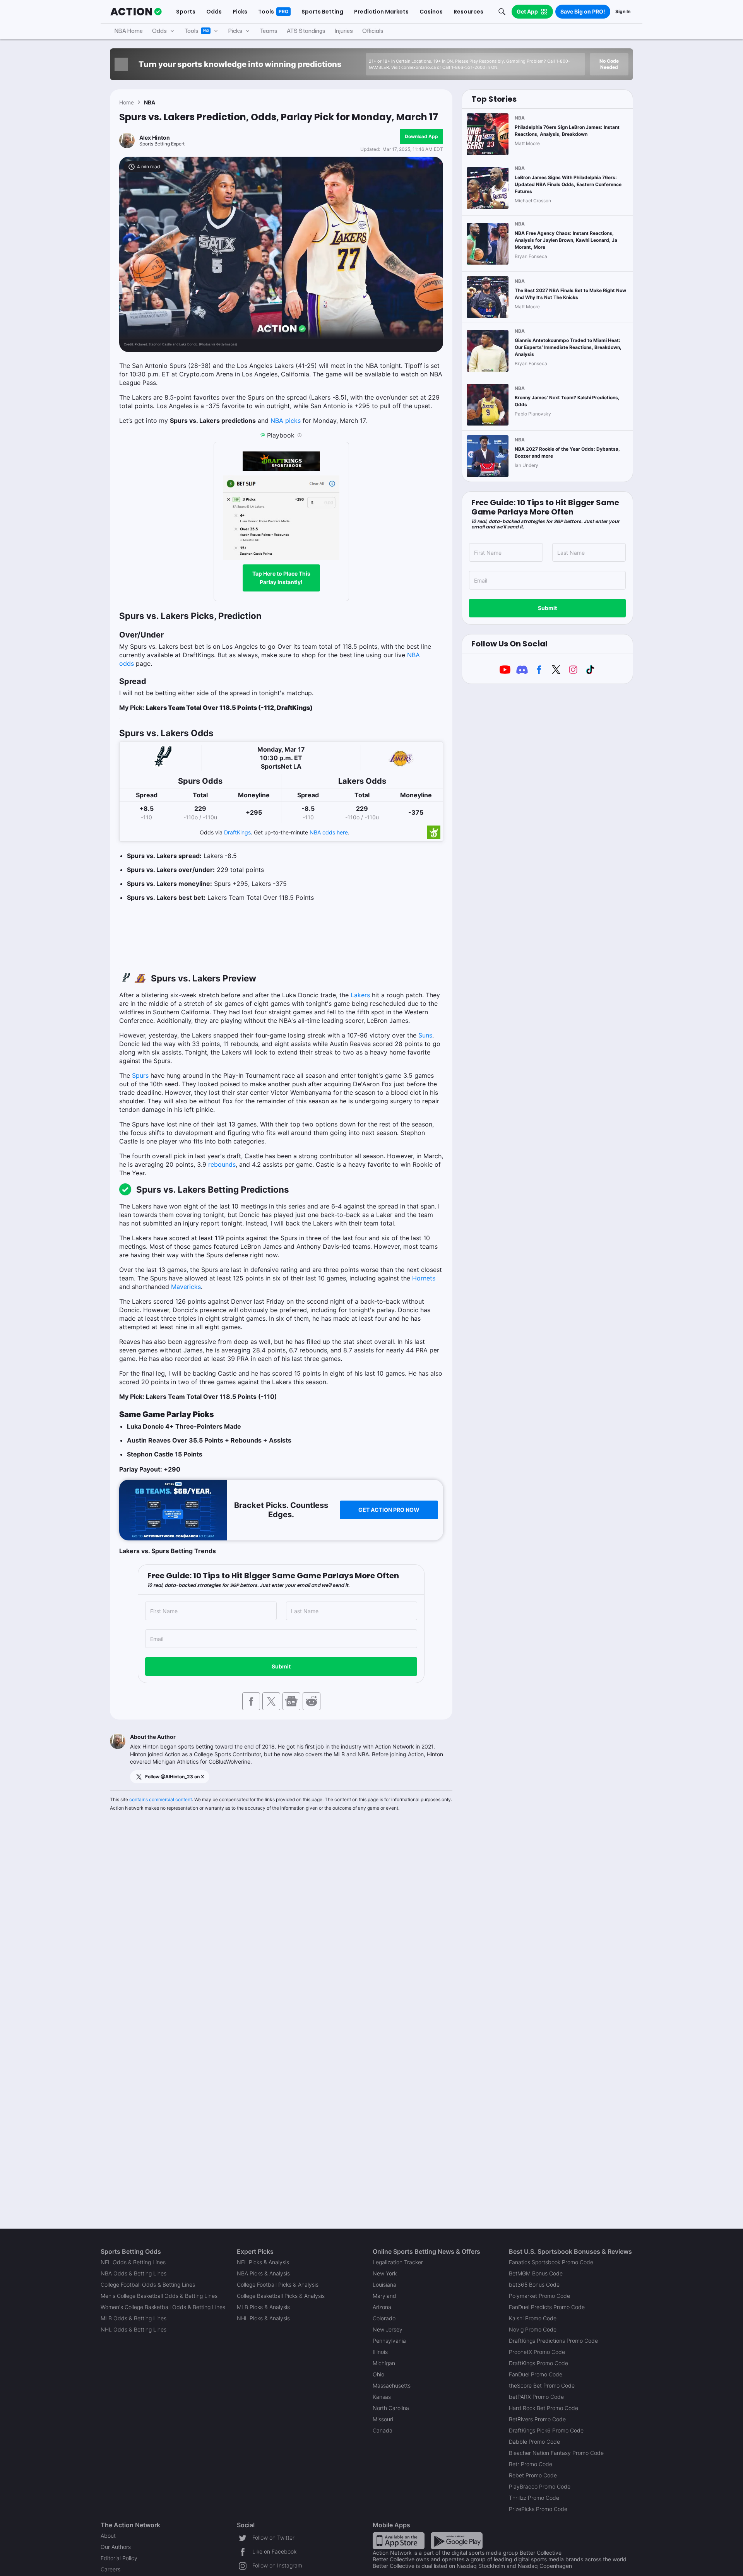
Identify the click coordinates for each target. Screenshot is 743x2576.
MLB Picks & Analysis (263, 2307)
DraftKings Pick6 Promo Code (546, 2430)
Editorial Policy (119, 2558)
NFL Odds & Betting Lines (133, 2262)
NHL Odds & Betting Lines (134, 2329)
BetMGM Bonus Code (536, 2273)
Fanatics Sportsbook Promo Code (551, 2262)
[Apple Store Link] (399, 2540)
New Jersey (388, 2329)
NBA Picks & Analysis (263, 2273)
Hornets (424, 1278)
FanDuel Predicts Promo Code (547, 2307)
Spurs (140, 1075)
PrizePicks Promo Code (538, 2509)
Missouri (383, 2419)
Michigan (384, 2363)
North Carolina (391, 2408)
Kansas (382, 2397)
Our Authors (116, 2547)
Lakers (360, 995)
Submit (281, 1666)
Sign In (623, 11)
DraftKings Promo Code (538, 2363)
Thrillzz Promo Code (534, 2498)
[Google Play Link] (457, 2540)
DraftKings (237, 832)
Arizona (382, 2307)
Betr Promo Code (531, 2464)
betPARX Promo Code (536, 2397)
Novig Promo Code (533, 2329)
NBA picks (286, 421)
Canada (383, 2430)
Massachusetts (392, 2385)
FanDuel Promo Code (536, 2374)
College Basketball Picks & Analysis (281, 2296)
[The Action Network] (136, 12)
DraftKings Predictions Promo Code (553, 2341)
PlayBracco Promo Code (540, 2486)
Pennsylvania (389, 2341)
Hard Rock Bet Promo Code (544, 2408)
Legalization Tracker (398, 2262)
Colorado (384, 2318)
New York (385, 2273)
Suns (425, 1035)
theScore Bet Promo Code (542, 2385)
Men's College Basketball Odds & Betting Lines (159, 2296)
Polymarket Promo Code (539, 2296)
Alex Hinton (155, 138)
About (108, 2536)
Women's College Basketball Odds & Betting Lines (163, 2307)
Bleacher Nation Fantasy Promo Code (556, 2453)
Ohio (378, 2374)
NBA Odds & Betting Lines (134, 2273)
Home (127, 102)
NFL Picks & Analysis (263, 2262)
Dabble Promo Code (534, 2442)
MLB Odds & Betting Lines (134, 2318)
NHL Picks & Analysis (263, 2318)
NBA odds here (329, 832)
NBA (150, 102)
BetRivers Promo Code (537, 2419)
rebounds (222, 1164)
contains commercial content (161, 1799)
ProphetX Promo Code (537, 2352)
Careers (110, 2569)
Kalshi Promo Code (533, 2318)
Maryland (384, 2296)
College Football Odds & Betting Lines (148, 2285)
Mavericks (186, 1287)
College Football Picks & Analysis (278, 2285)
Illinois (380, 2352)
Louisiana (384, 2285)
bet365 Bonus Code (534, 2285)
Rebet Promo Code (533, 2475)
